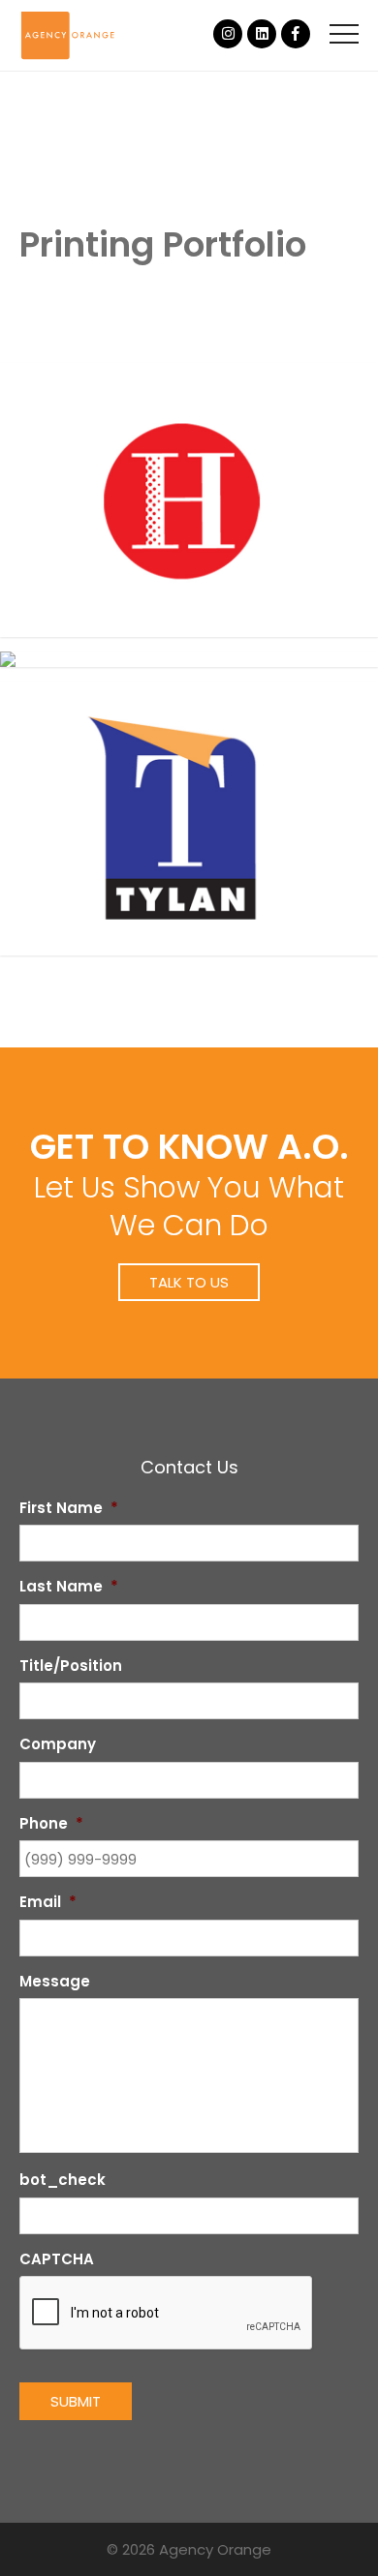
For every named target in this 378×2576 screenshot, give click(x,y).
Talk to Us (189, 1282)
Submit (76, 2401)
